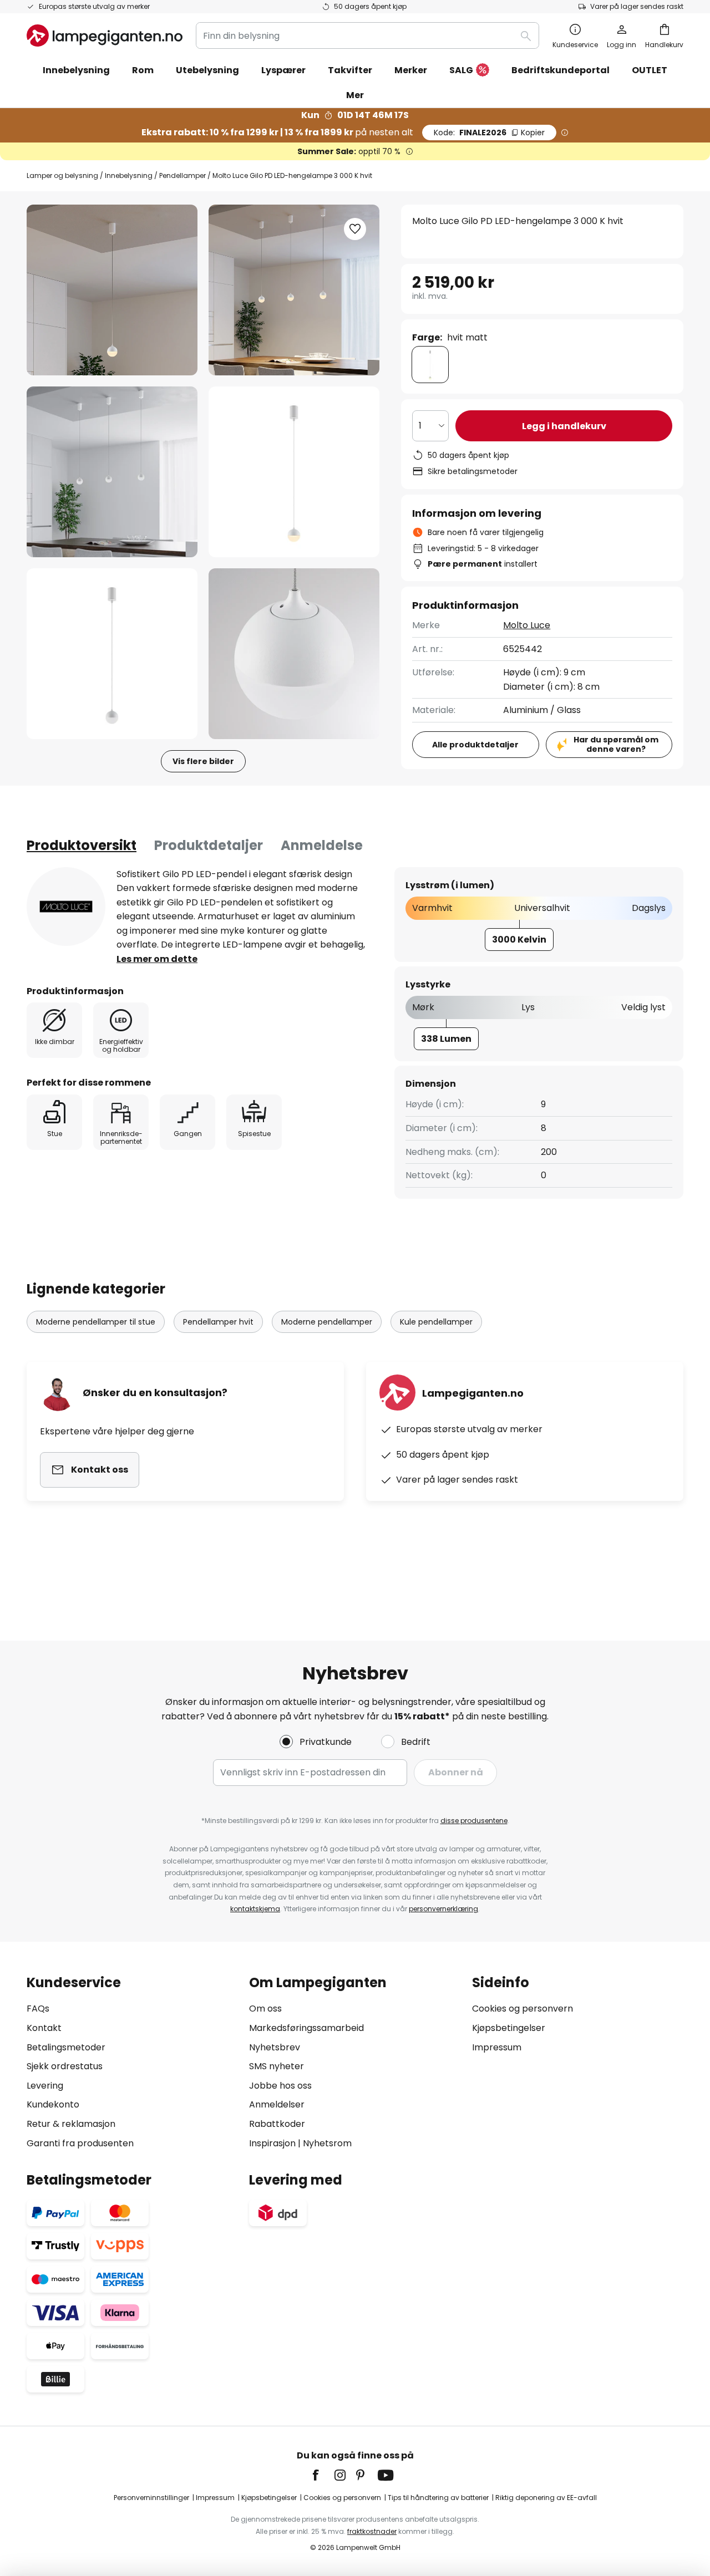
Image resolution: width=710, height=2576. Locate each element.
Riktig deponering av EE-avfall (546, 2498)
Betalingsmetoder (66, 2047)
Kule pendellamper (436, 1322)
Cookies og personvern (523, 2009)
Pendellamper (182, 175)
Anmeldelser (277, 2104)
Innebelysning (129, 175)
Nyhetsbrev (275, 2047)
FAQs (38, 2009)
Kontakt (44, 2028)
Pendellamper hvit (218, 1322)
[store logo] (105, 35)
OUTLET (650, 70)
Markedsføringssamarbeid (306, 2028)
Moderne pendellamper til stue (96, 1322)
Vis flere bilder (203, 761)
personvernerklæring (443, 1909)
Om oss (265, 2009)
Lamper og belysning (62, 175)
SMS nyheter (277, 2066)
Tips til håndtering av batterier (438, 2498)
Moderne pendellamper (327, 1322)
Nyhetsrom (327, 2143)
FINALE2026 (489, 133)
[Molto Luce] (66, 907)
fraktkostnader (372, 2531)
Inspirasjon (272, 2143)
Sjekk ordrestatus (65, 2066)
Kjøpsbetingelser (509, 2028)
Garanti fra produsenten (80, 2143)
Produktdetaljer (209, 845)
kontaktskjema (255, 1909)
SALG (461, 70)
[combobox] (367, 35)
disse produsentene (474, 1821)
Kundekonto (53, 2104)
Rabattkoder (277, 2124)
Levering (45, 2086)
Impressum (497, 2047)
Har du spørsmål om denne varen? (616, 744)
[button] (112, 472)
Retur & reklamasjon (71, 2124)
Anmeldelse (322, 845)
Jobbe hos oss (280, 2086)
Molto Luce (527, 625)
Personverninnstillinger (151, 2498)
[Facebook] (323, 2475)
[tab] (82, 846)
